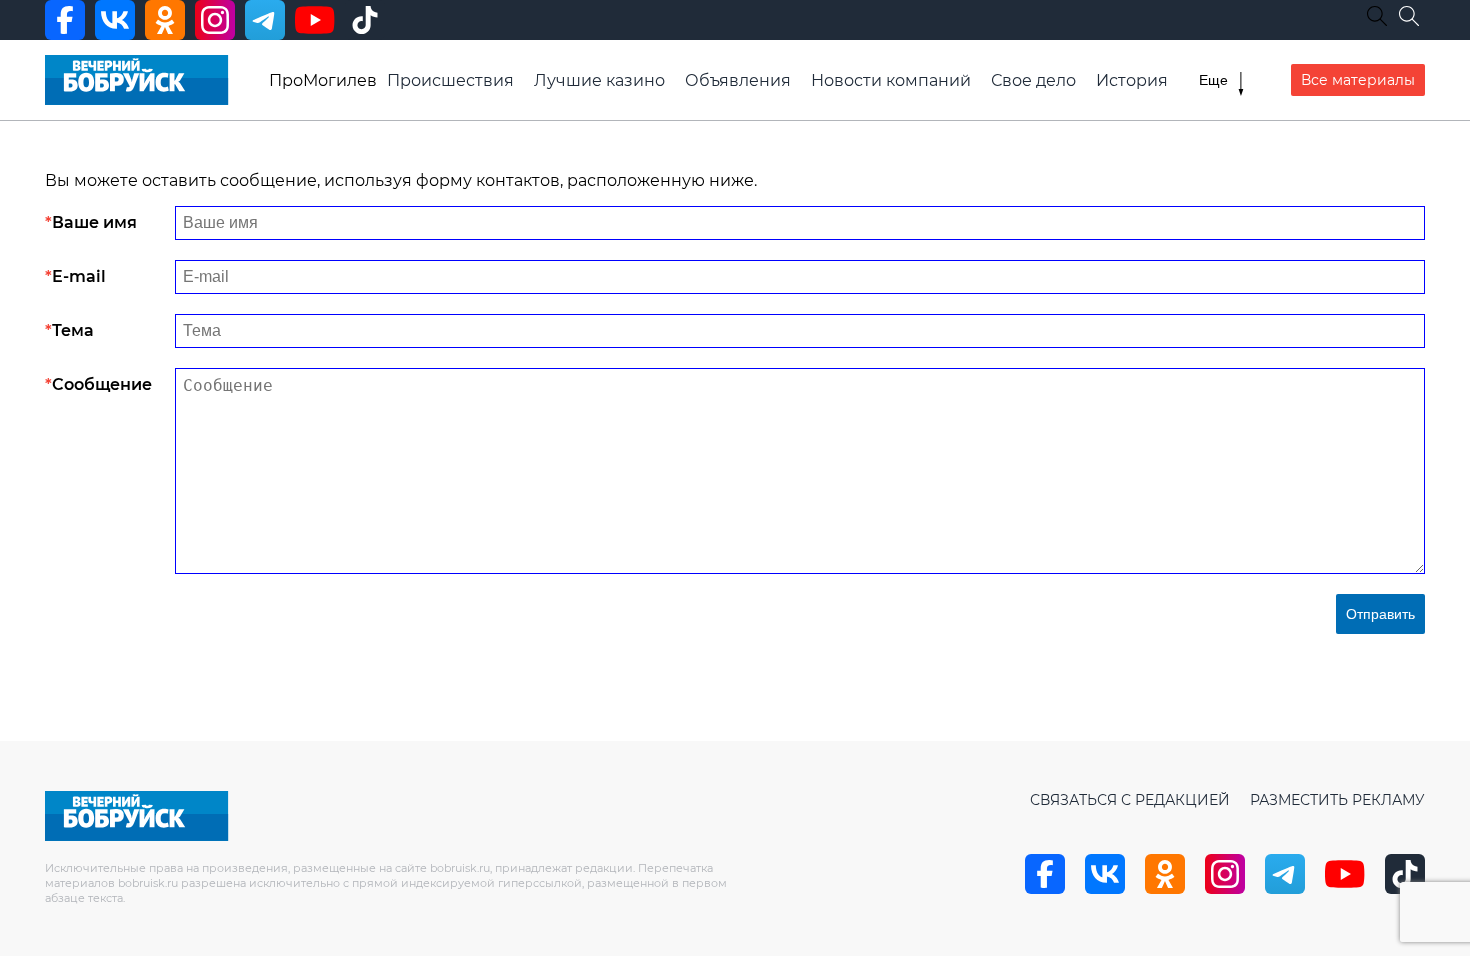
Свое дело (1033, 80)
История (1132, 80)
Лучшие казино (599, 80)
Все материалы (1358, 80)
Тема (73, 330)
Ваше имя (94, 222)
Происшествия (450, 80)
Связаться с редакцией (1130, 800)
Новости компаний (891, 80)
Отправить (1380, 614)
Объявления (738, 80)
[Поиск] (1409, 16)
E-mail (79, 276)
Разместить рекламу (1337, 800)
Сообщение (102, 384)
